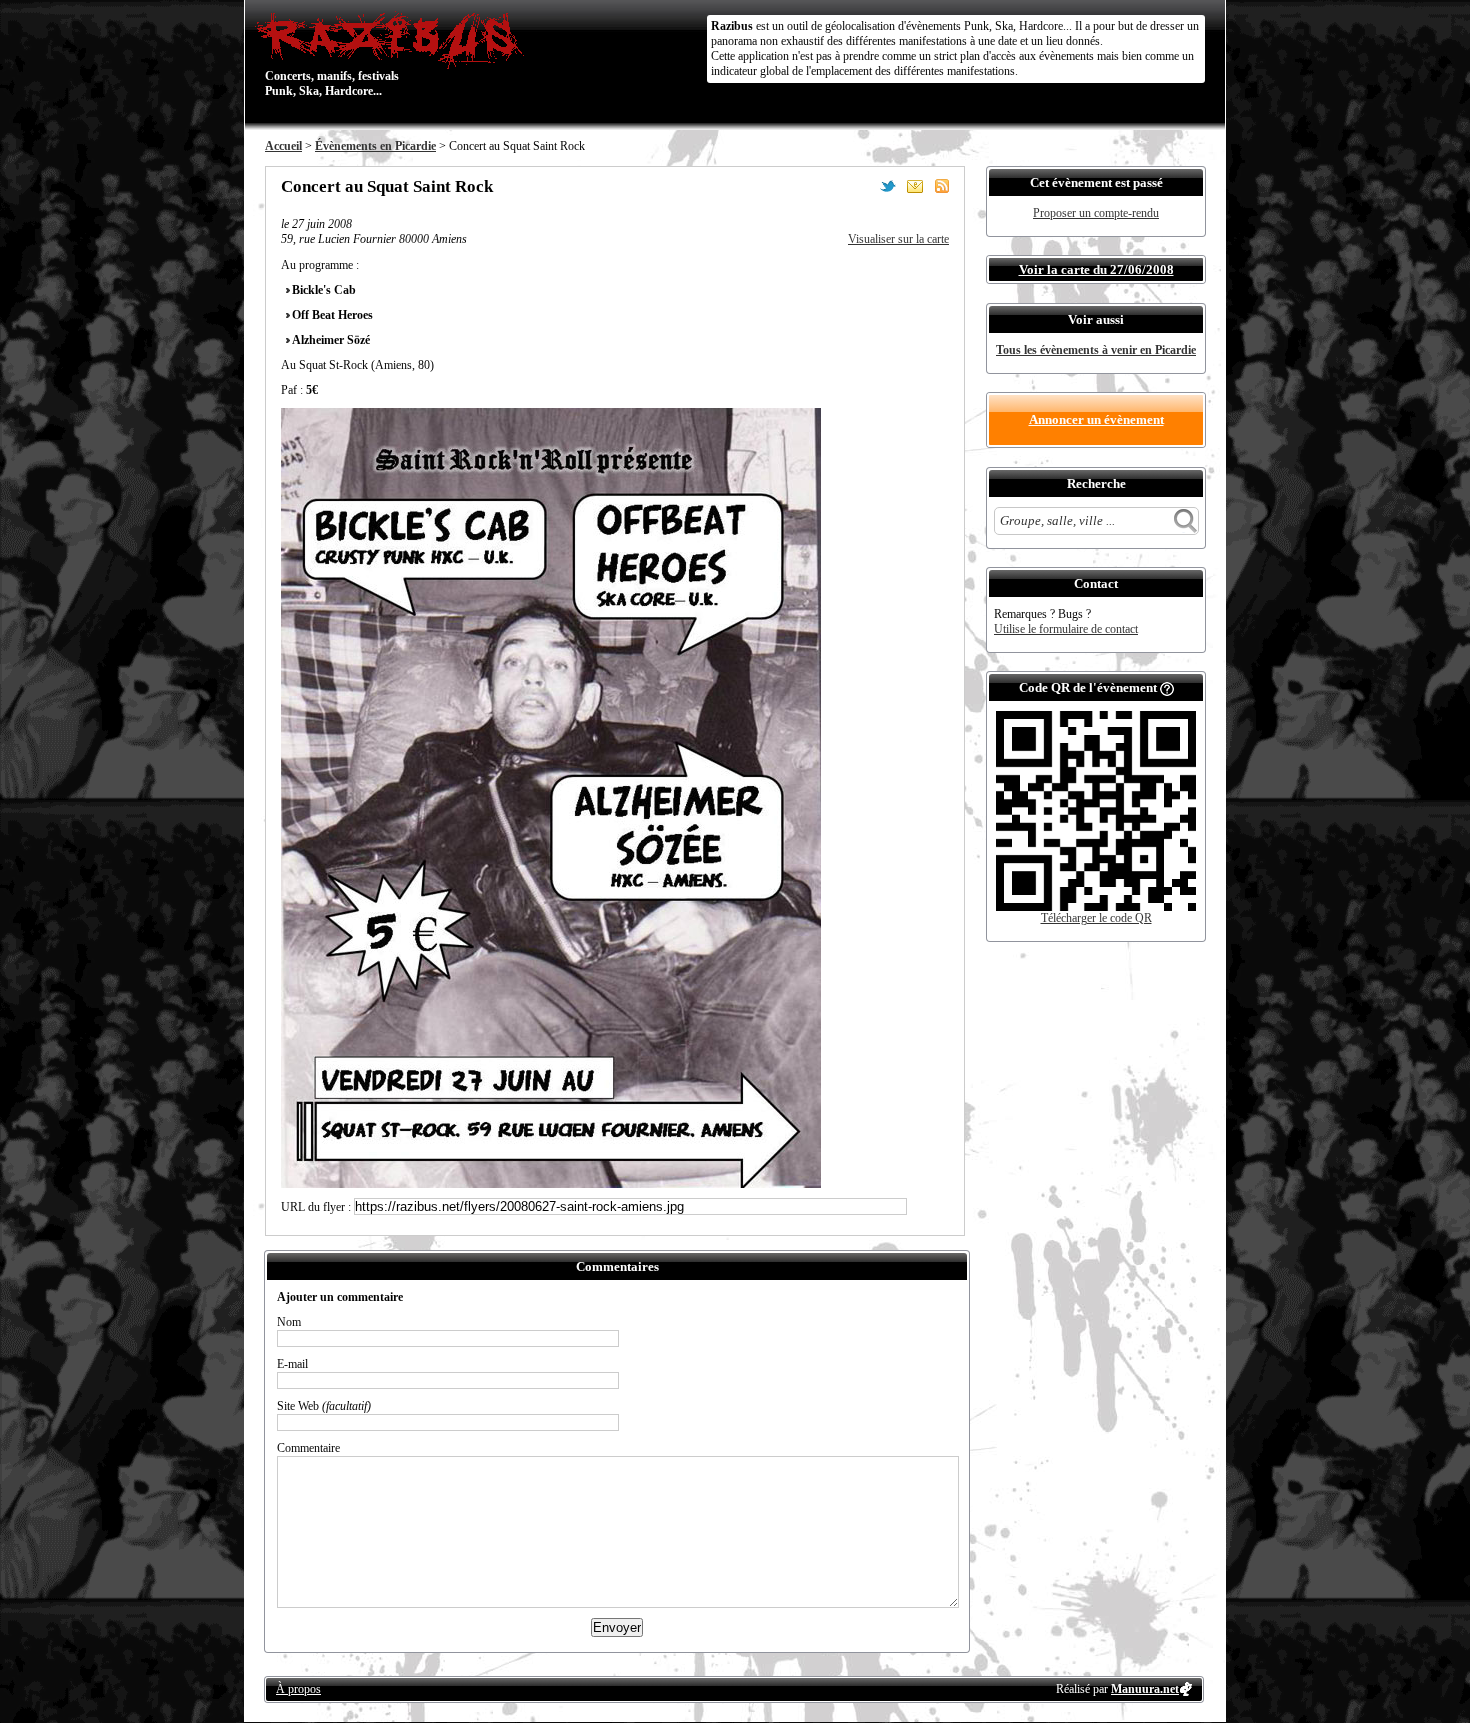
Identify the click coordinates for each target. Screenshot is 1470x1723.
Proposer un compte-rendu (1096, 213)
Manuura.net (1145, 1689)
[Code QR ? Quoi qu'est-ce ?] (1167, 687)
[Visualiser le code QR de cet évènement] (1096, 907)
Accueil (283, 146)
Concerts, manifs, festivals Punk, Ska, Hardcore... (332, 54)
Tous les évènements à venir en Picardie (1096, 350)
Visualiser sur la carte (898, 239)
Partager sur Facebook (861, 186)
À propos (298, 1689)
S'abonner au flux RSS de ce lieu (942, 186)
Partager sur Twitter (888, 186)
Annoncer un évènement (1096, 419)
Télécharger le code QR (1096, 918)
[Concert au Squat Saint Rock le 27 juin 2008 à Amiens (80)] (551, 1184)
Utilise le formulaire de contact (1066, 629)
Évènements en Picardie (375, 146)
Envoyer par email (915, 186)
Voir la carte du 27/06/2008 (1096, 269)
